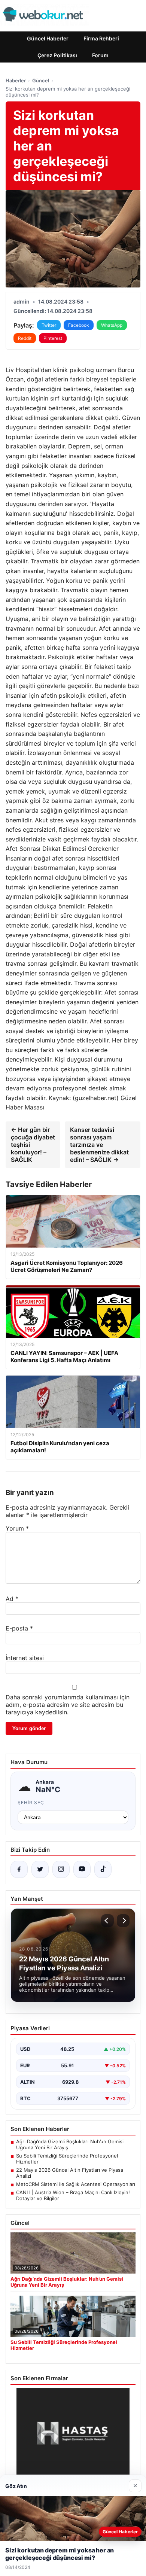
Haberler (16, 80)
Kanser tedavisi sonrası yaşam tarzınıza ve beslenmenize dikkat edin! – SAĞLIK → (99, 1145)
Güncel (41, 80)
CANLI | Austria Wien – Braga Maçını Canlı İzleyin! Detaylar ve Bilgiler (73, 2195)
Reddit (25, 338)
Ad (12, 1599)
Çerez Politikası (57, 55)
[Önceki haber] (107, 1921)
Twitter (49, 325)
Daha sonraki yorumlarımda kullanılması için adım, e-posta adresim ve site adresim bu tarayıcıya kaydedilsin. (68, 1705)
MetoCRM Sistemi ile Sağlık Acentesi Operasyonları (76, 2184)
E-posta (19, 1628)
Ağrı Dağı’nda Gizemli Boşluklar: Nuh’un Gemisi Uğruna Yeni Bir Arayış (70, 2144)
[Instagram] (61, 1869)
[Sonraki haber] (123, 1921)
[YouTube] (82, 1869)
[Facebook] (19, 1869)
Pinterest (53, 338)
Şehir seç (31, 1802)
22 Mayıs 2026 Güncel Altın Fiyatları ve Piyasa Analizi (70, 2173)
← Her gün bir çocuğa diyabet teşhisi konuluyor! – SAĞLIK (33, 1145)
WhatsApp (112, 325)
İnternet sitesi (25, 1658)
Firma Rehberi (101, 38)
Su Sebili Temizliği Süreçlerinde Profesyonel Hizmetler (67, 2159)
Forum (100, 55)
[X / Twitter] (40, 1869)
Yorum (17, 1528)
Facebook (79, 325)
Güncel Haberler (48, 38)
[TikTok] (103, 1869)
